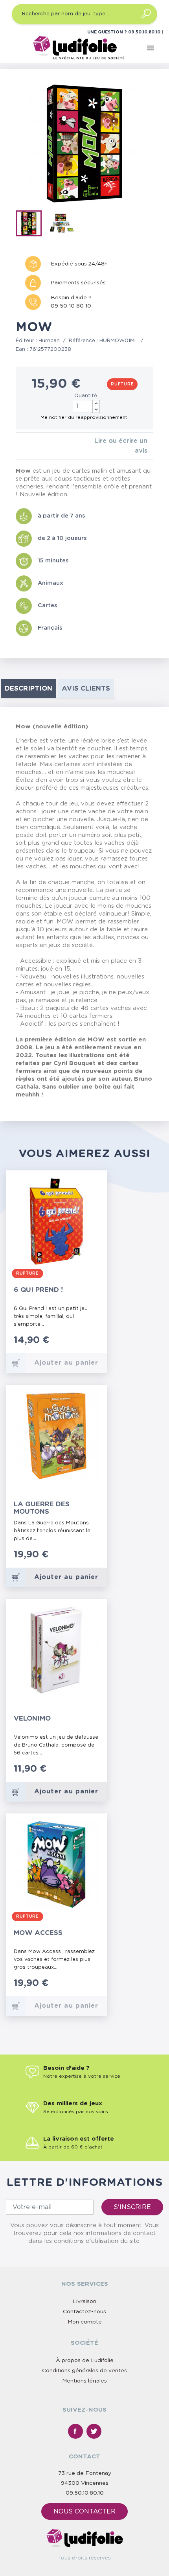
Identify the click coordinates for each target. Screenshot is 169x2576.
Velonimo (32, 1718)
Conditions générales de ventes (84, 2371)
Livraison (84, 2301)
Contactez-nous (84, 2312)
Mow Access (38, 1933)
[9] (94, 1773)
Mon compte (85, 2322)
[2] (24, 446)
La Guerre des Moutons (42, 1508)
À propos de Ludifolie (85, 2360)
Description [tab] (28, 688)
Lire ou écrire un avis (121, 446)
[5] (43, 446)
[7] (86, 1773)
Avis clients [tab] (86, 688)
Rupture (122, 384)
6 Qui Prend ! (38, 1290)
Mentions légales (84, 2381)
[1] (18, 446)
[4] (37, 446)
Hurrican (49, 341)
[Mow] (31, 225)
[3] (30, 446)
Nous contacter (84, 2512)
